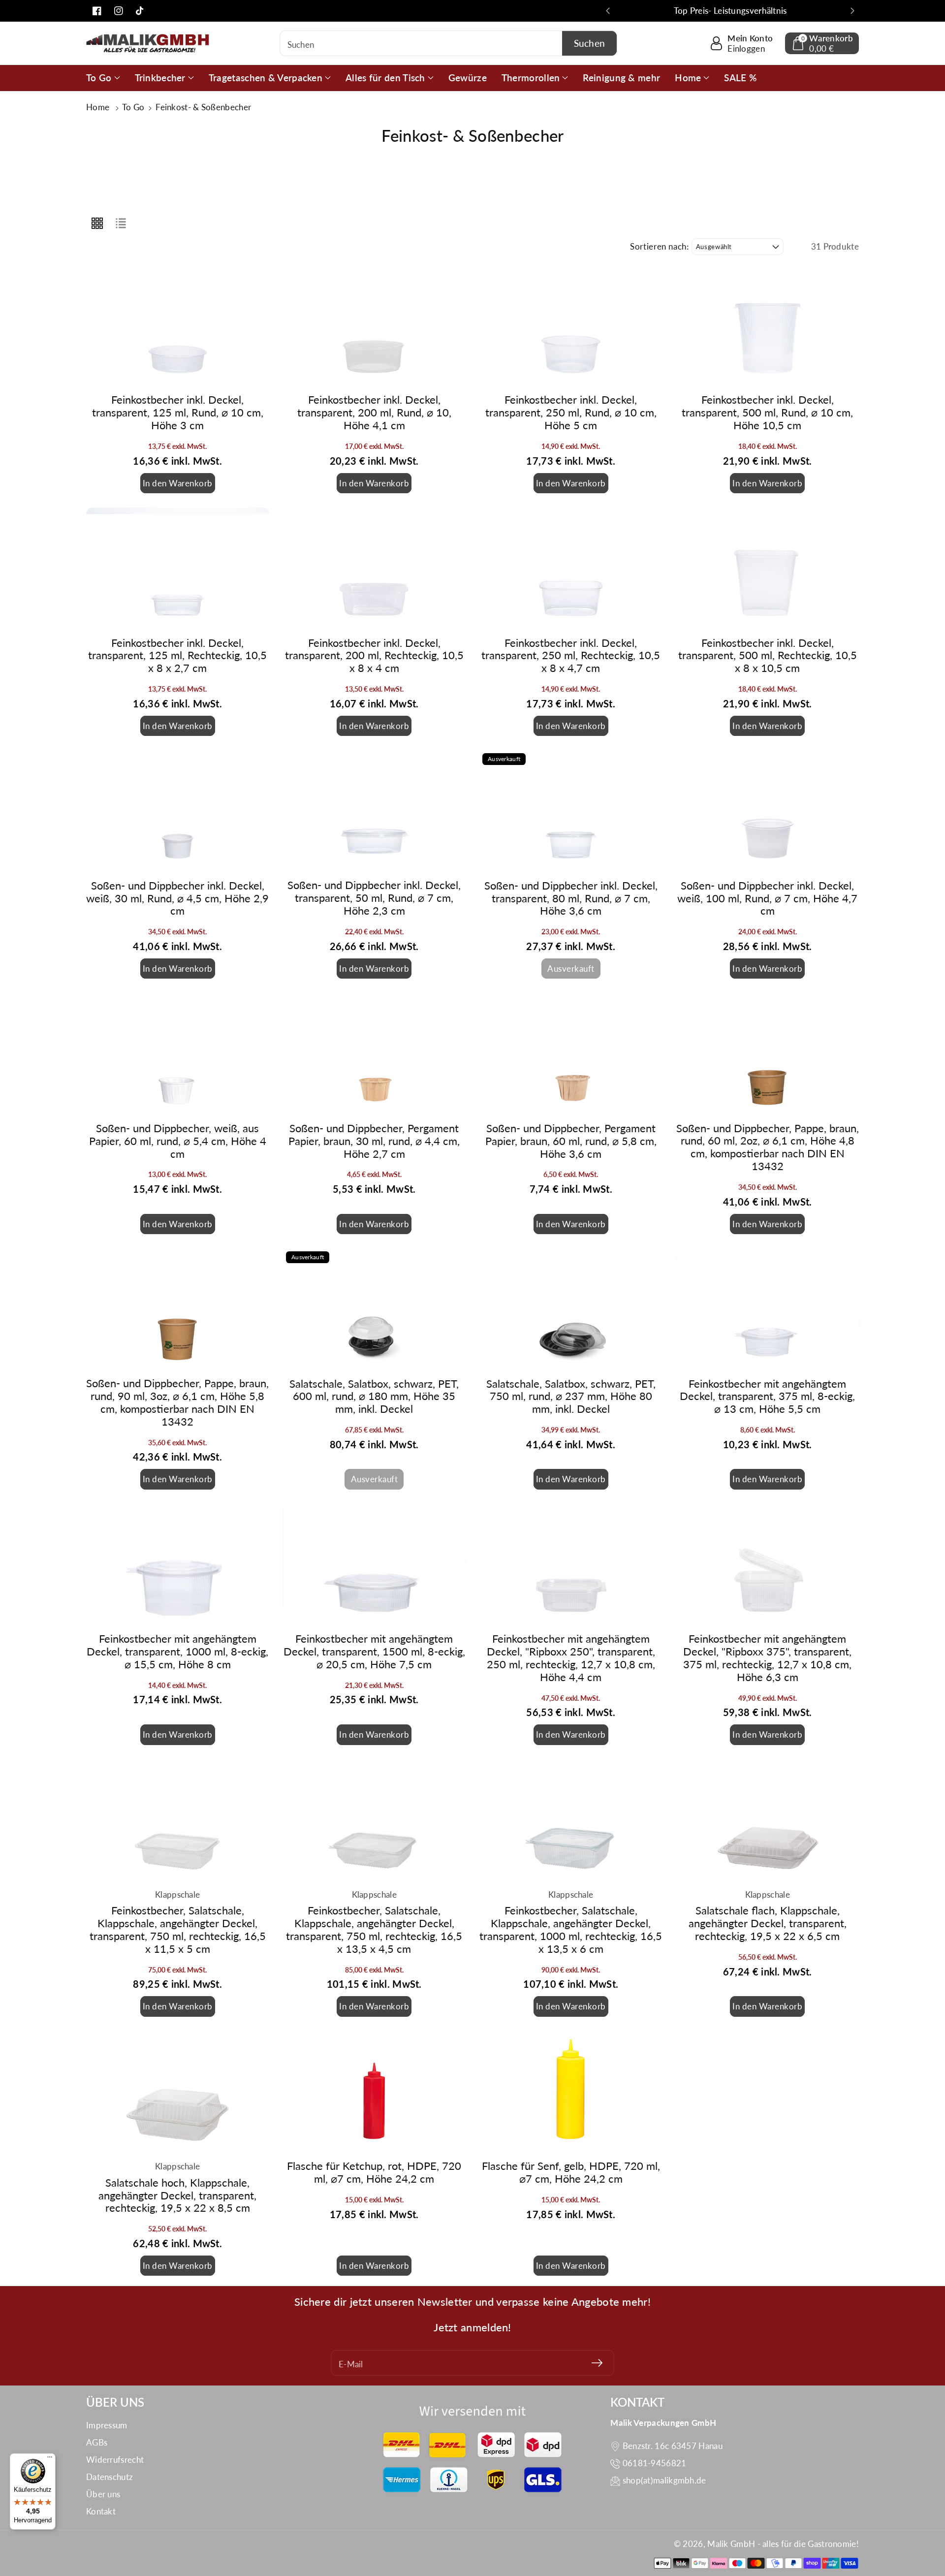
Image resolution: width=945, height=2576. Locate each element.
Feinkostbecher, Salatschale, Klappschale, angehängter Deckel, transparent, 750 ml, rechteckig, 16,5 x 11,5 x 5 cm (178, 1930)
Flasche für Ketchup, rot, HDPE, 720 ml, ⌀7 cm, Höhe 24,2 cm (374, 2172)
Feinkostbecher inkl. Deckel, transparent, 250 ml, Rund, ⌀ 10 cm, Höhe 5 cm (571, 413)
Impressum (107, 2425)
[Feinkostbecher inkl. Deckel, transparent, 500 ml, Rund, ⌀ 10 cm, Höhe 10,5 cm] (768, 326)
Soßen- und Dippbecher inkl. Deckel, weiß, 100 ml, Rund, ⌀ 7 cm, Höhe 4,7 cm (767, 898)
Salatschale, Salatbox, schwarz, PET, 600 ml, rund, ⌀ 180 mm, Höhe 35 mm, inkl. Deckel (374, 1397)
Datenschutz (110, 2477)
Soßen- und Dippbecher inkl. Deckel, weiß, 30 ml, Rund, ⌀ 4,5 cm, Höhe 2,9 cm (177, 898)
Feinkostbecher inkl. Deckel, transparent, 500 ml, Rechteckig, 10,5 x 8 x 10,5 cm (768, 656)
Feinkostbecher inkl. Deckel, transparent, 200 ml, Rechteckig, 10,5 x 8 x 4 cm (374, 656)
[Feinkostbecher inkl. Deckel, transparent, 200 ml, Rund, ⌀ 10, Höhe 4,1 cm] (375, 326)
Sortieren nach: (660, 247)
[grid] (97, 223)
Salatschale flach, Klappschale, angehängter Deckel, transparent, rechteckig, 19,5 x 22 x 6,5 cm (768, 1923)
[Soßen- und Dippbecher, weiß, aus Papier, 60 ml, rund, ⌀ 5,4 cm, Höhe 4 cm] (178, 1054)
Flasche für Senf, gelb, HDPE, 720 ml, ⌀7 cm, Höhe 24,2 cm (571, 2172)
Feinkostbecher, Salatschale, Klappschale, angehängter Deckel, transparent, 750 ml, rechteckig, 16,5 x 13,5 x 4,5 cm (374, 1930)
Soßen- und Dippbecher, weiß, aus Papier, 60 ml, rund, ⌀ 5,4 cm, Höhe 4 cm (178, 1141)
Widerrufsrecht (115, 2460)
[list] (121, 223)
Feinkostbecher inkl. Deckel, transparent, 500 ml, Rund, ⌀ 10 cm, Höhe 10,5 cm (767, 413)
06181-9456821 (655, 2463)
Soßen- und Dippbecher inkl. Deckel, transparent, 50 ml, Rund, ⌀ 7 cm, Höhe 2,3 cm (374, 898)
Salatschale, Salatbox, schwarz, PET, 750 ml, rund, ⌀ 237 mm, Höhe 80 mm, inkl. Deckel (571, 1397)
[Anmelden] (597, 2363)
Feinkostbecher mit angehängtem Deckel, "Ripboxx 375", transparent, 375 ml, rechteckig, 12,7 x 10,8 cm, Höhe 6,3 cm (767, 1658)
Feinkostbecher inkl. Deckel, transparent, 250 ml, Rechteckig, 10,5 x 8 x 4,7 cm (571, 656)
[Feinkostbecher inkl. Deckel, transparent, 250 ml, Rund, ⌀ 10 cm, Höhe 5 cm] (571, 326)
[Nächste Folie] (852, 11)
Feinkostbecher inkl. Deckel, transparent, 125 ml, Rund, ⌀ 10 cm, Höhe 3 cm (178, 413)
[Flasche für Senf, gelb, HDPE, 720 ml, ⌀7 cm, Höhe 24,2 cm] (571, 2092)
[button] (822, 43)
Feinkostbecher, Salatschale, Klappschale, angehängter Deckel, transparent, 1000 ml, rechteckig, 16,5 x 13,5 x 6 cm (571, 1930)
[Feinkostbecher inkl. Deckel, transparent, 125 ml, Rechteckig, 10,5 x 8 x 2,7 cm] (178, 569)
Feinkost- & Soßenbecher (203, 107)
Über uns (103, 2494)
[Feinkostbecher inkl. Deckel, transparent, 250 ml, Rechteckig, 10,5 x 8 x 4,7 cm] (571, 569)
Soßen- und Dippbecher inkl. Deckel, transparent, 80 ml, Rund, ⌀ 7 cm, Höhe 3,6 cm (571, 898)
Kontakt (101, 2511)
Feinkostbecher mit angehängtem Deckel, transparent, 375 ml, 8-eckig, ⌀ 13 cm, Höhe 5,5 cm (767, 1397)
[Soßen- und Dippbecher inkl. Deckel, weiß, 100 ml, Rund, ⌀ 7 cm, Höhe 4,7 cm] (768, 811)
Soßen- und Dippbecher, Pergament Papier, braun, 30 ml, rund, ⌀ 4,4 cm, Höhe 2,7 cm (374, 1141)
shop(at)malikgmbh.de (664, 2480)
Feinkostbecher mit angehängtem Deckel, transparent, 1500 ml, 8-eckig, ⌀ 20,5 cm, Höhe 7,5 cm (374, 1652)
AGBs (97, 2442)
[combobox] (449, 43)
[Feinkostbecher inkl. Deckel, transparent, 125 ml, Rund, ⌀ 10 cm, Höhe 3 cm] (178, 326)
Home (99, 107)
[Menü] (50, 2459)
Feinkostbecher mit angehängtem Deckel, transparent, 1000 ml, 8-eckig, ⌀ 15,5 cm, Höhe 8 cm (177, 1652)
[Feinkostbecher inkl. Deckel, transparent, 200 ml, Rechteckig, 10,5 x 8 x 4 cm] (375, 569)
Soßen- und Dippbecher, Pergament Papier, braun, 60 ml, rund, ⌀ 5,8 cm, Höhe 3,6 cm (571, 1141)
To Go (134, 107)
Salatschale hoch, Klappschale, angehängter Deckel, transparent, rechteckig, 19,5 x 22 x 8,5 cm (177, 2195)
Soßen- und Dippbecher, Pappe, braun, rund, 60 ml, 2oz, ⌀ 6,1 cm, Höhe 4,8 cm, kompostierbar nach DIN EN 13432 (768, 1147)
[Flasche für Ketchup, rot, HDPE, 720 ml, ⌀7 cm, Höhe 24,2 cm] (375, 2092)
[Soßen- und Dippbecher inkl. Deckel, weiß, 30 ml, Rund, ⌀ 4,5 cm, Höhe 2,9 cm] (178, 811)
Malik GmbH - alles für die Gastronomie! (783, 2544)
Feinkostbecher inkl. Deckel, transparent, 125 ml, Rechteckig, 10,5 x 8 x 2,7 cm (177, 656)
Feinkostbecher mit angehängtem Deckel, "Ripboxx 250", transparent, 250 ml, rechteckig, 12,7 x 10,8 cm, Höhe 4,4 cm (571, 1658)
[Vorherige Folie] (608, 11)
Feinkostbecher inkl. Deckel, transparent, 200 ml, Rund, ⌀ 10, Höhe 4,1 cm (374, 413)
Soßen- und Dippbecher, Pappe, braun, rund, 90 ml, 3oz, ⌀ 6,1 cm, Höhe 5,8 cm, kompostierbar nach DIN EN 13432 (177, 1402)
